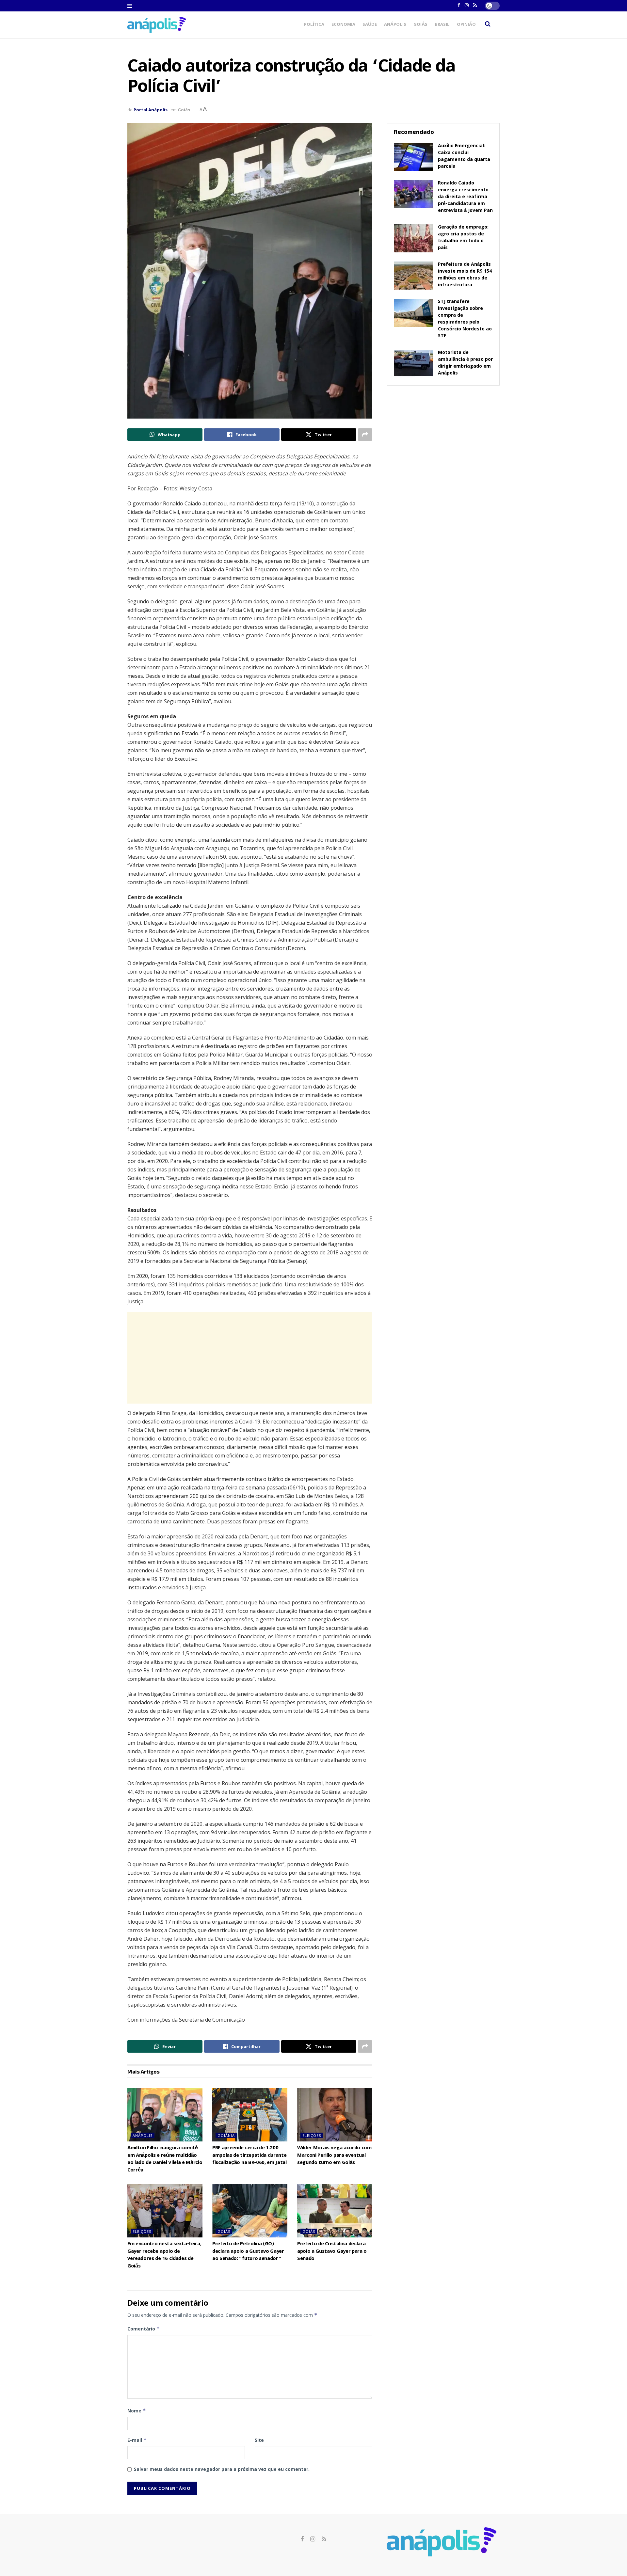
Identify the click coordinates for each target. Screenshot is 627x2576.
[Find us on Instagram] (313, 2539)
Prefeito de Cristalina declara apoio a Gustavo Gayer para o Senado (332, 2252)
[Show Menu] (130, 6)
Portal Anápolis (151, 110)
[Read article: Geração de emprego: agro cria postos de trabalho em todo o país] (413, 238)
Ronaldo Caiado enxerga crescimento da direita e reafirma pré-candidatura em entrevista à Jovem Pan (465, 197)
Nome (137, 2411)
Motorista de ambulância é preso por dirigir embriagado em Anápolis (465, 363)
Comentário (144, 2329)
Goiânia (226, 2135)
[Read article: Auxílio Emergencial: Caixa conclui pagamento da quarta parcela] (413, 157)
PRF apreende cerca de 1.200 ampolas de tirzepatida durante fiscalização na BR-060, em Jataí (249, 2156)
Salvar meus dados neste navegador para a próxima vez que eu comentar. (222, 2469)
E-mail (137, 2440)
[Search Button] (488, 25)
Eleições (312, 2135)
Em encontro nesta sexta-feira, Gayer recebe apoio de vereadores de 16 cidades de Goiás (164, 2255)
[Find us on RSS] (324, 2539)
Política (314, 25)
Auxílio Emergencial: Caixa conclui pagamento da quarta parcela (464, 157)
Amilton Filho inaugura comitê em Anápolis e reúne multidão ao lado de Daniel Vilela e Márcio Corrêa (165, 2159)
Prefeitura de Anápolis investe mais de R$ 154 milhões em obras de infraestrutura (465, 275)
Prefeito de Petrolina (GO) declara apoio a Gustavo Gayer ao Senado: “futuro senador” (248, 2252)
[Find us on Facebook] (302, 2539)
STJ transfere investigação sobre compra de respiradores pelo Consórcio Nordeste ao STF (465, 319)
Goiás (420, 25)
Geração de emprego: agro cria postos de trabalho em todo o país (463, 238)
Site (259, 2440)
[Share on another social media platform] (365, 435)
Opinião (466, 25)
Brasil (442, 25)
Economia (343, 25)
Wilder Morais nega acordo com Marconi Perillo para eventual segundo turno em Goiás (334, 2156)
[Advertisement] (250, 1358)
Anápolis (395, 25)
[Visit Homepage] (157, 25)
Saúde (370, 25)
